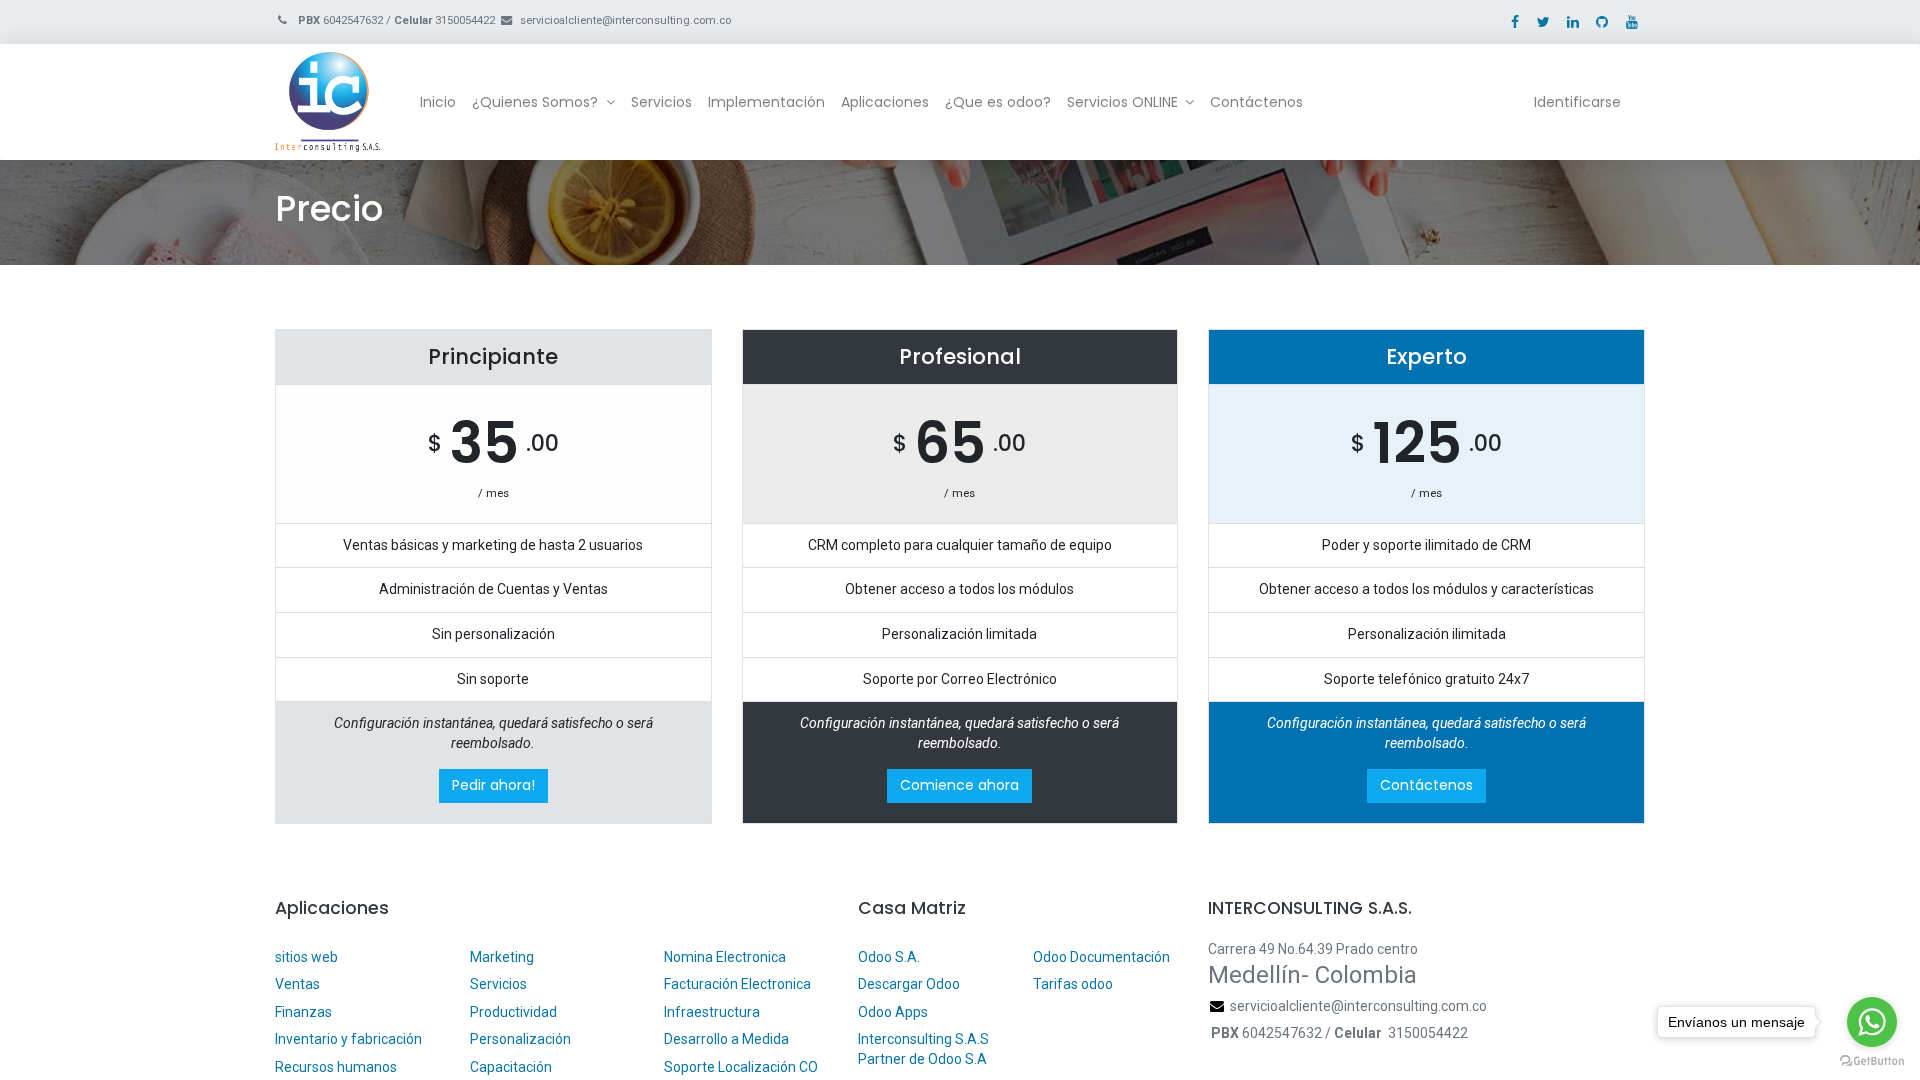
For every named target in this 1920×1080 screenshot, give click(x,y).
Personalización (520, 1039)
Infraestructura (712, 1012)
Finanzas (303, 1012)
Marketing (502, 957)
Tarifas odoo (1073, 984)
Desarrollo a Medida (726, 1039)
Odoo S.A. (889, 957)
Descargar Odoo (909, 984)
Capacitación (511, 1067)
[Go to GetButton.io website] (1872, 1060)
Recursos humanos (336, 1067)
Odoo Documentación (1101, 957)
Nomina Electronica (726, 957)
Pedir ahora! (493, 785)
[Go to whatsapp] (1872, 1022)
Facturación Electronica (737, 984)
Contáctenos (1426, 785)
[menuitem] (438, 103)
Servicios (498, 984)
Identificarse (1577, 102)
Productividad (513, 1012)
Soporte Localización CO (742, 1067)
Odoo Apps (893, 1012)
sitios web (306, 957)
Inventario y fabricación (348, 1039)
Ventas (297, 984)
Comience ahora (959, 785)
